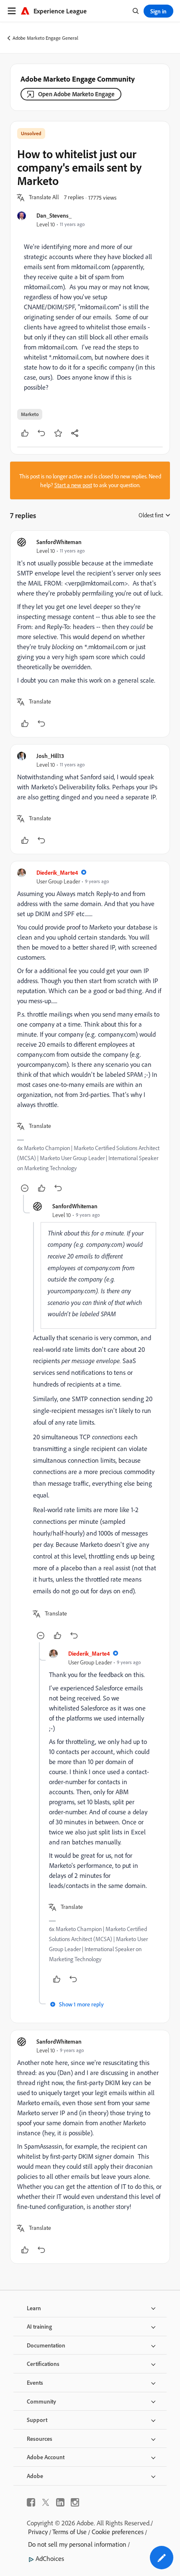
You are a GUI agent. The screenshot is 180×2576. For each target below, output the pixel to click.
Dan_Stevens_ (54, 215)
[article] (90, 634)
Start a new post (73, 485)
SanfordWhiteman (59, 542)
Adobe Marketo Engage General (45, 38)
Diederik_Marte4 (57, 872)
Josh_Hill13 (50, 756)
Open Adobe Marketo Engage (76, 94)
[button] (44, 198)
